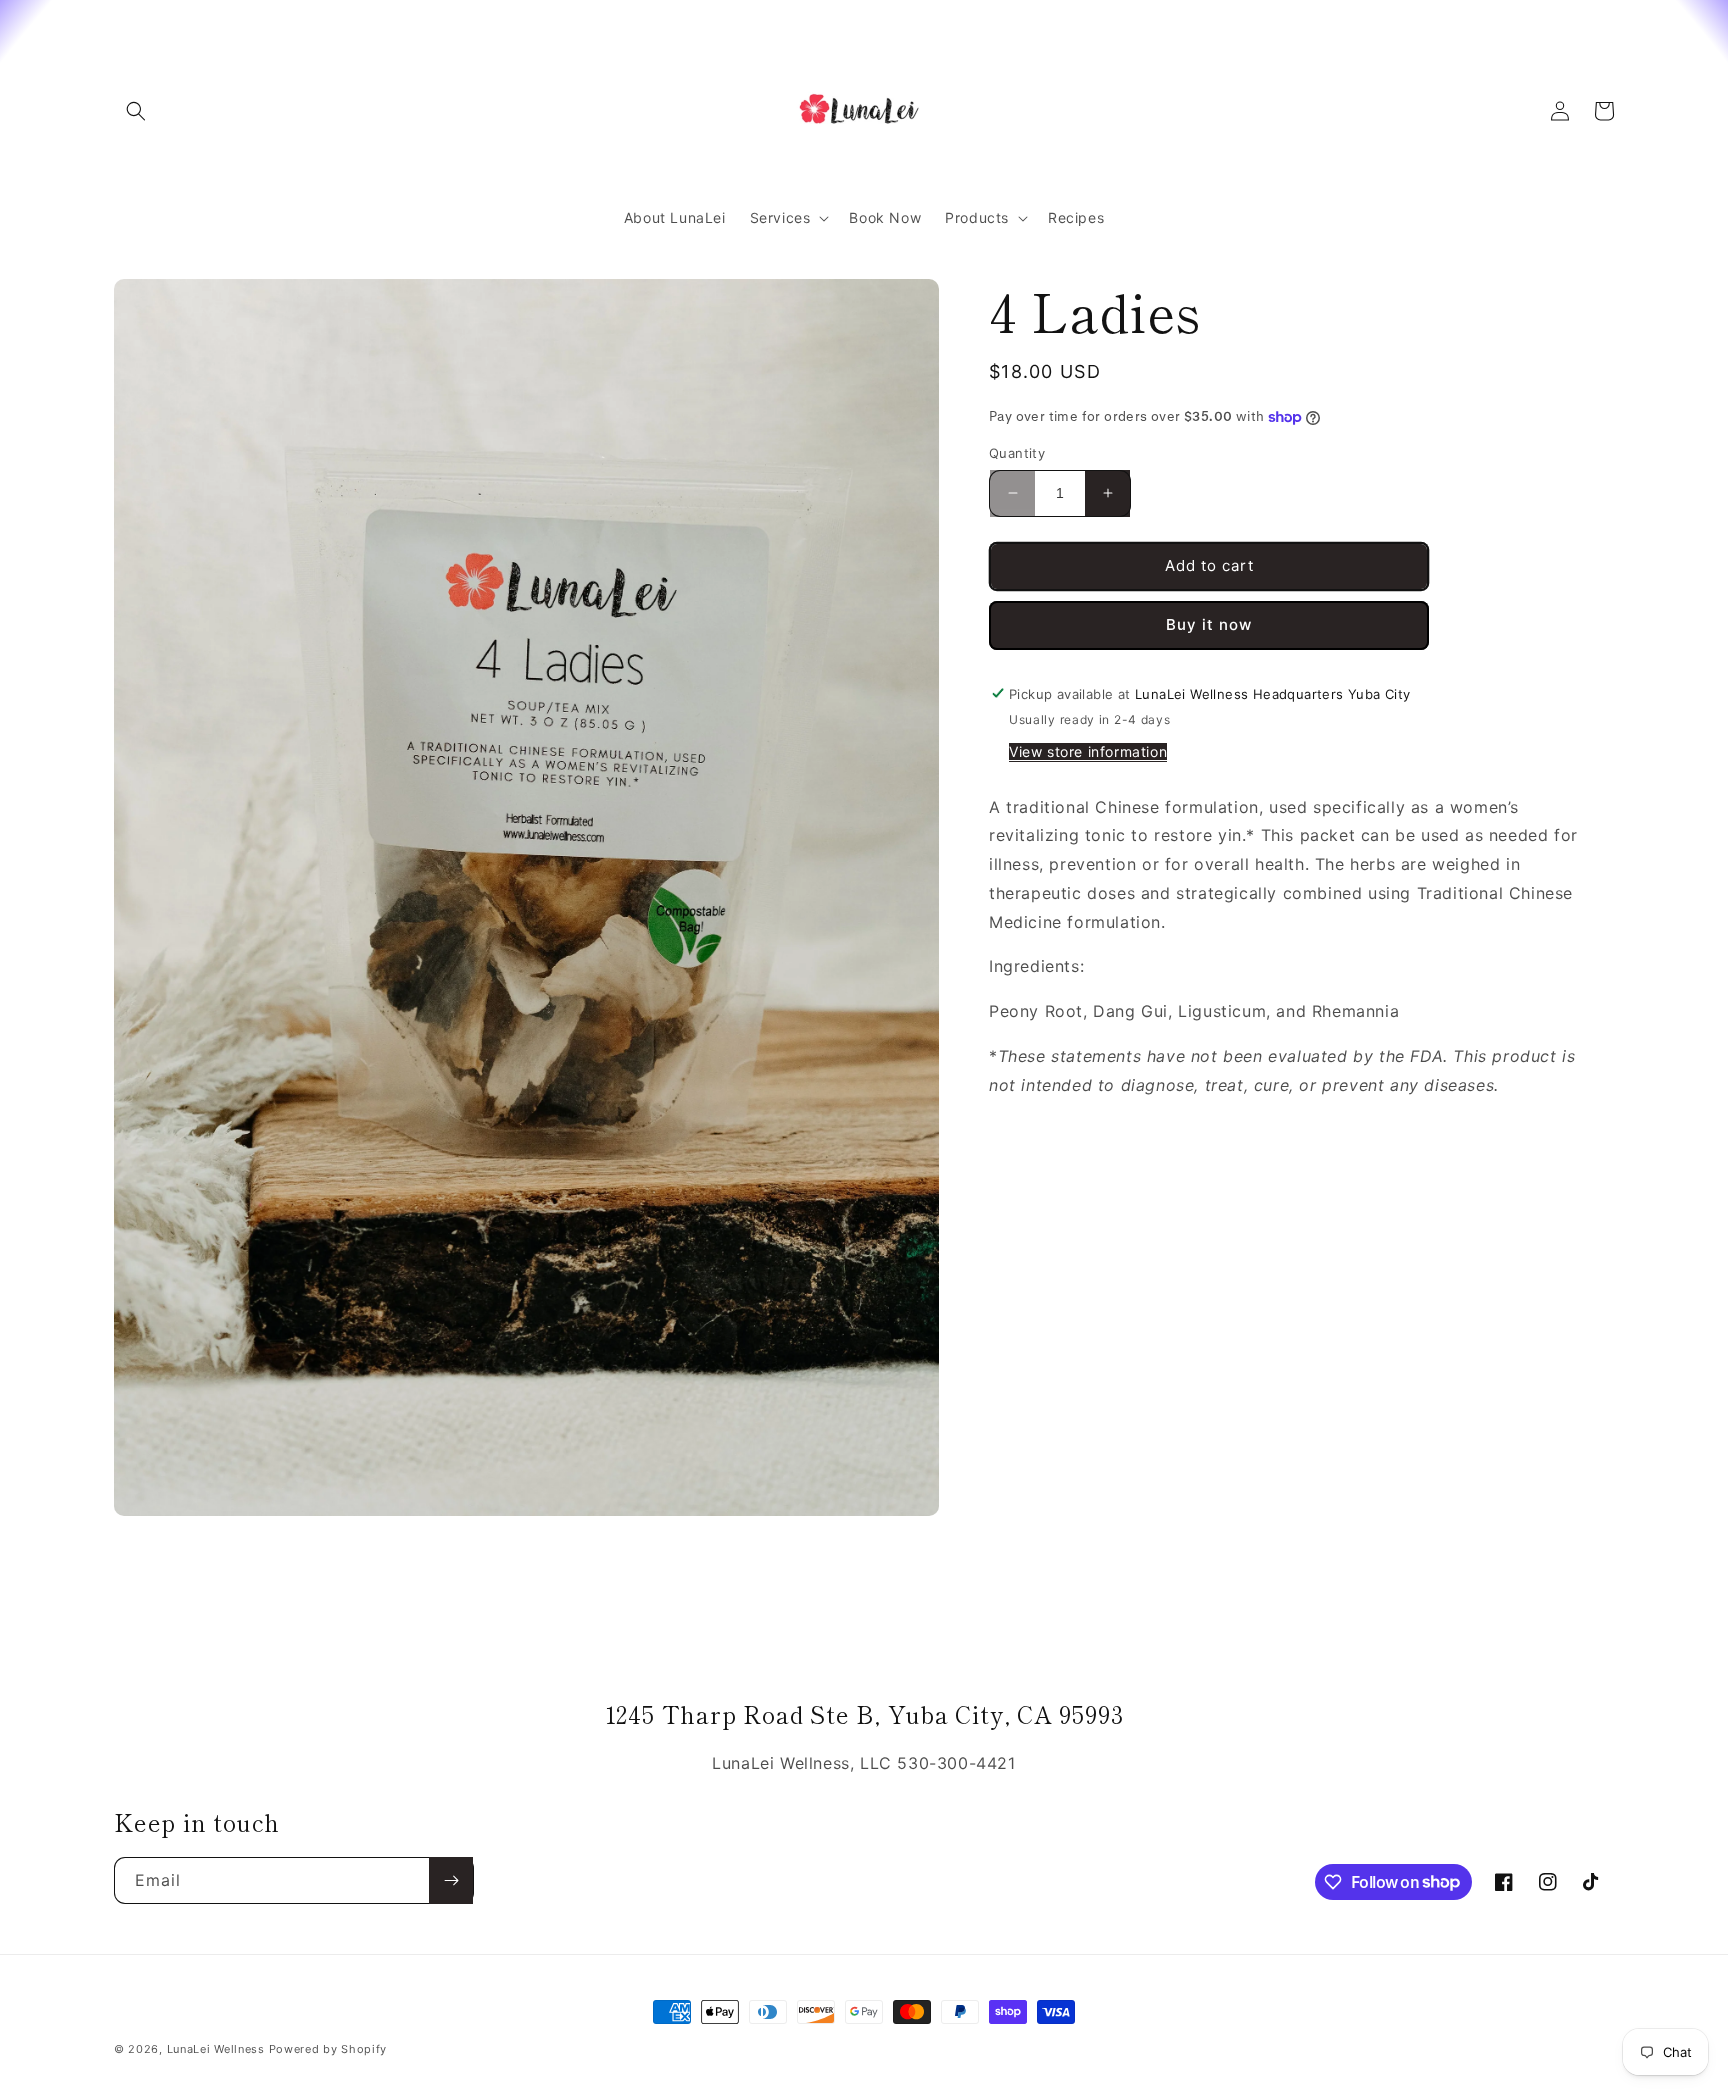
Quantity (1017, 453)
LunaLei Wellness (216, 2049)
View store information (1088, 750)
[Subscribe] (451, 1880)
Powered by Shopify (328, 2049)
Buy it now (1209, 624)
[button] (136, 111)
